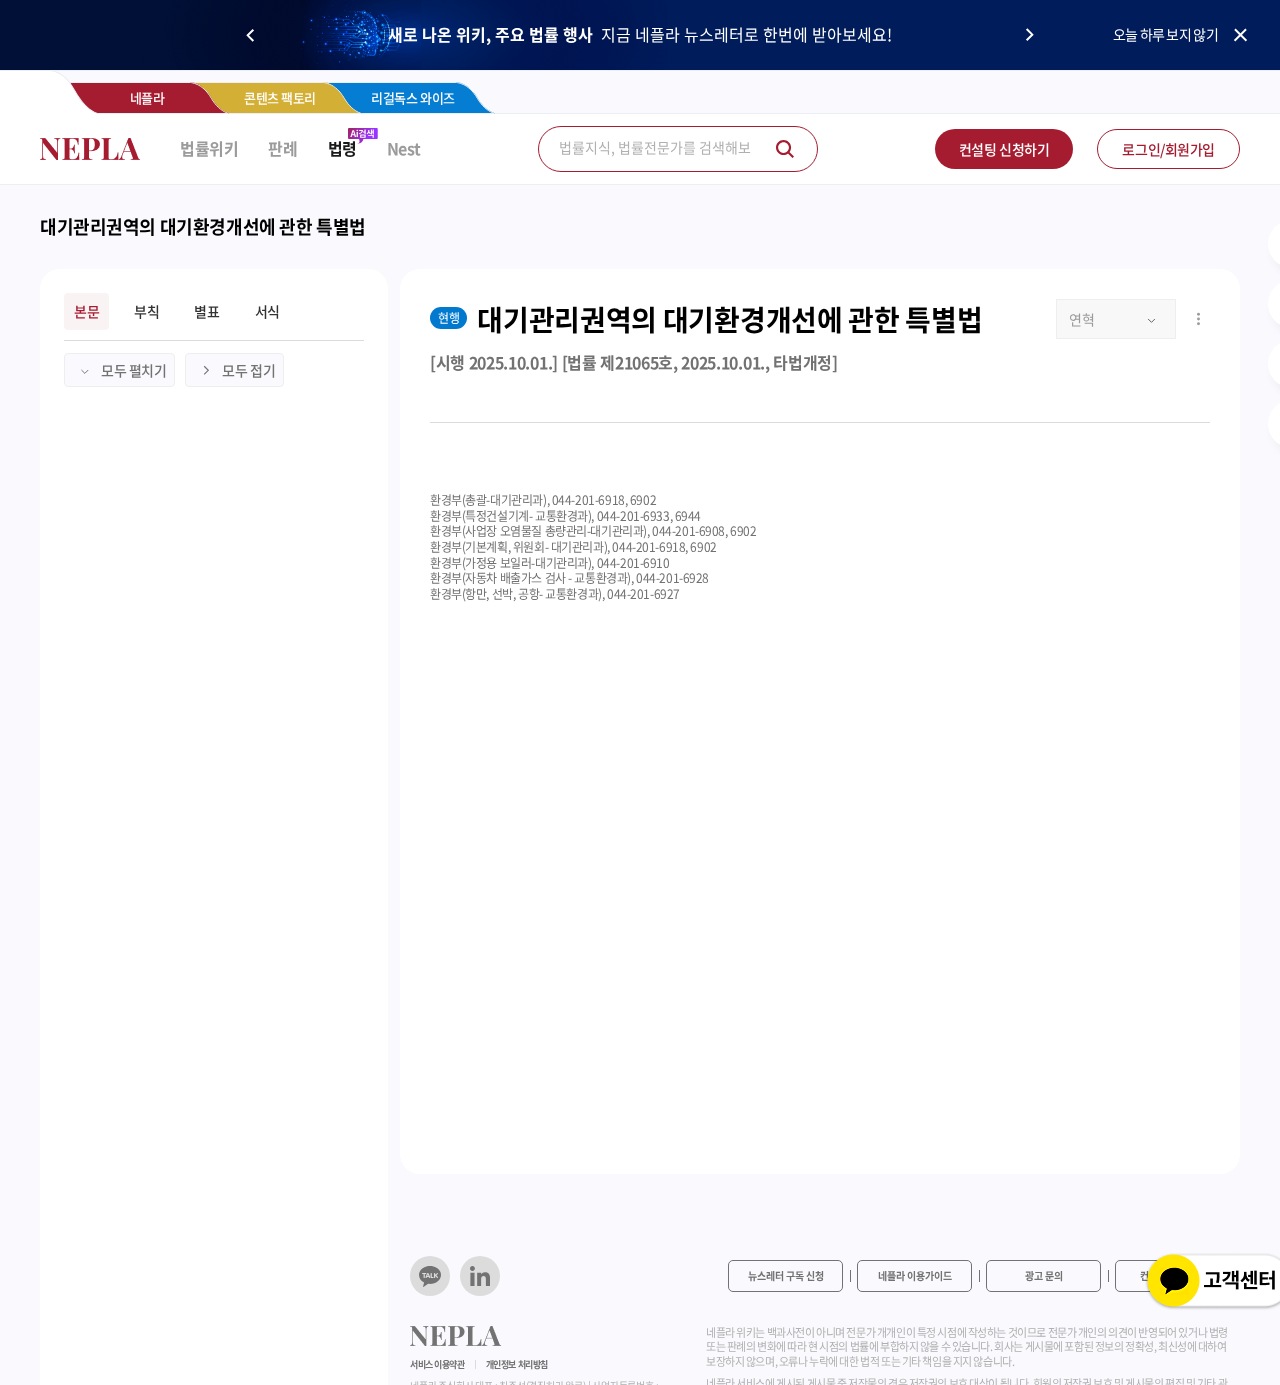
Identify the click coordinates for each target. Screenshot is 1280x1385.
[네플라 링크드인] (480, 1276)
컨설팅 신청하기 (1004, 149)
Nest (404, 148)
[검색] (785, 149)
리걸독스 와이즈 (413, 97)
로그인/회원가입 (1168, 149)
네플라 (147, 97)
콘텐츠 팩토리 (280, 97)
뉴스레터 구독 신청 (786, 1275)
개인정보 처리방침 (517, 1364)
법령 (342, 148)
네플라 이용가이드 (915, 1275)
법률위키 (209, 148)
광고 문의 (1044, 1275)
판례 (282, 148)
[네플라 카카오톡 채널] (430, 1276)
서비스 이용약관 (437, 1364)
